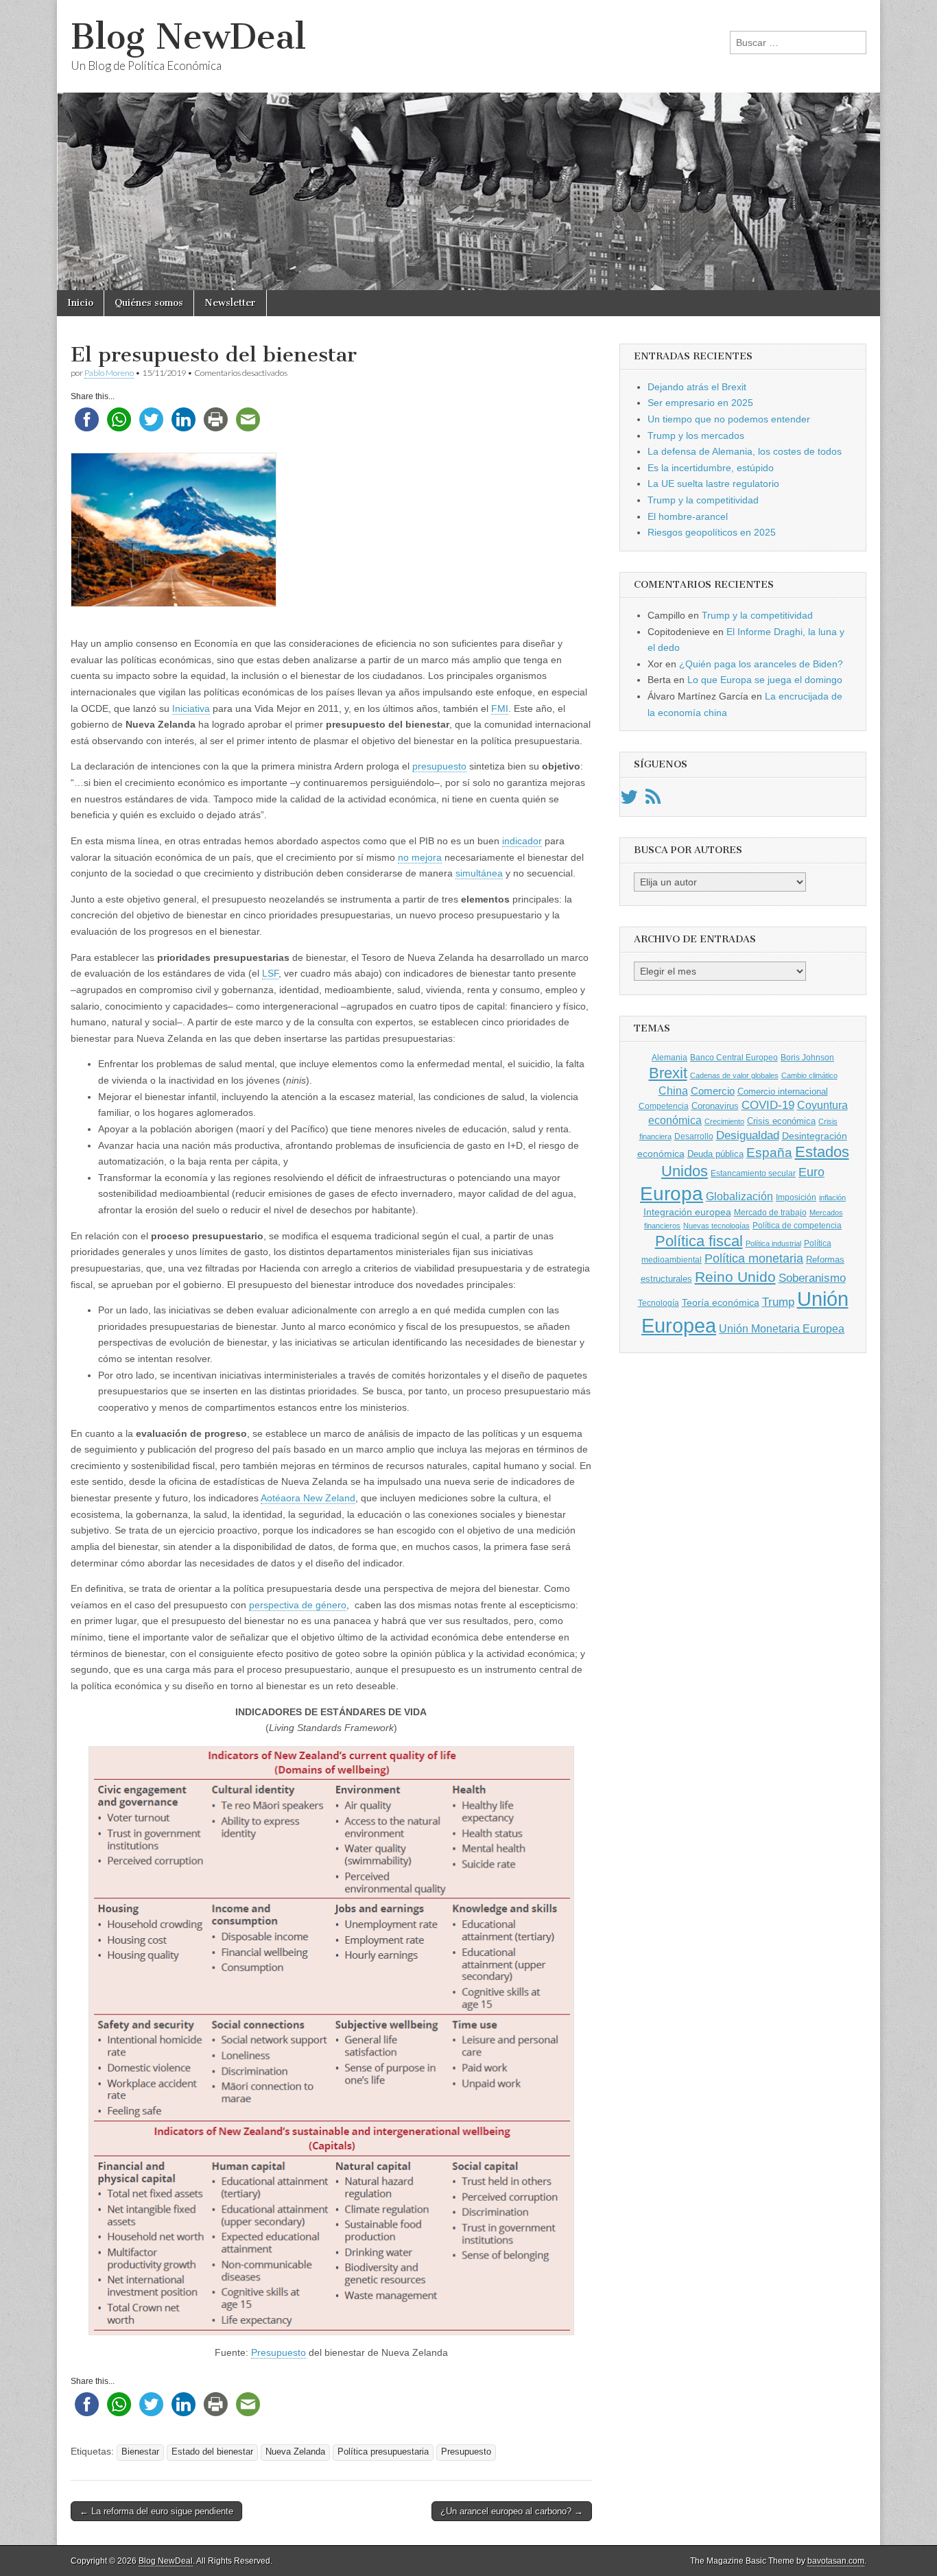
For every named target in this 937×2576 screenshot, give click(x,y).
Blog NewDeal (188, 37)
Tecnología (659, 1303)
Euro (811, 1172)
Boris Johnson (807, 1058)
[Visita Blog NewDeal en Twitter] (629, 800)
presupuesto (439, 766)
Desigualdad (748, 1135)
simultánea (479, 873)
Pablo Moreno (109, 373)
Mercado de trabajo (770, 1213)
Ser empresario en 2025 (700, 403)
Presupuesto (278, 2352)
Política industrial (773, 1243)
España (769, 1152)
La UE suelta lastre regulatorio (713, 484)
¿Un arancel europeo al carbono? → (512, 2511)
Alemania (669, 1058)
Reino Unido (735, 1277)
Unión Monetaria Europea (782, 1329)
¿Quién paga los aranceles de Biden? (761, 664)
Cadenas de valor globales (734, 1075)
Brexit (668, 1073)
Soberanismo (812, 1278)
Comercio (713, 1091)
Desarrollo (694, 1136)
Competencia (664, 1106)
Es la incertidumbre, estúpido (711, 468)
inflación (832, 1197)
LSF (270, 973)
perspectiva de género (298, 1605)
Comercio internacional (783, 1092)
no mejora (420, 857)
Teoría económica (721, 1303)
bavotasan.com (836, 2561)
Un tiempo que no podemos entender (729, 419)
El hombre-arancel (688, 516)
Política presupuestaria (383, 2452)
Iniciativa (191, 708)
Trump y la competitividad (703, 500)
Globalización (739, 1196)
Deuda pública (715, 1154)
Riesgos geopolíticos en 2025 (712, 532)
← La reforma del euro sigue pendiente (156, 2511)
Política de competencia (797, 1226)
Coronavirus (715, 1106)
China (673, 1090)
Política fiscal (699, 1241)
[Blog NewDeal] (468, 145)
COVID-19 (768, 1105)
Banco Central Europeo (734, 1058)
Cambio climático (809, 1075)
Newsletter (230, 303)
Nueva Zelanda (295, 2452)
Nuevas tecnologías (716, 1226)
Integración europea (687, 1212)
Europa (672, 1194)
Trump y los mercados (696, 436)
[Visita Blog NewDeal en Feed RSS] (653, 800)
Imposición (796, 1197)
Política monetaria (754, 1259)
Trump (778, 1302)
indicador (522, 841)
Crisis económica (781, 1121)
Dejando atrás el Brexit (697, 387)
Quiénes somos (149, 303)
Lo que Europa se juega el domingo (765, 680)
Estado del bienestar (212, 2452)
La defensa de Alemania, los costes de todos (745, 451)
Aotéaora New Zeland (308, 1498)
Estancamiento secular (753, 1173)
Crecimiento (724, 1121)
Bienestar (140, 2452)
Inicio (80, 303)
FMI (500, 708)
